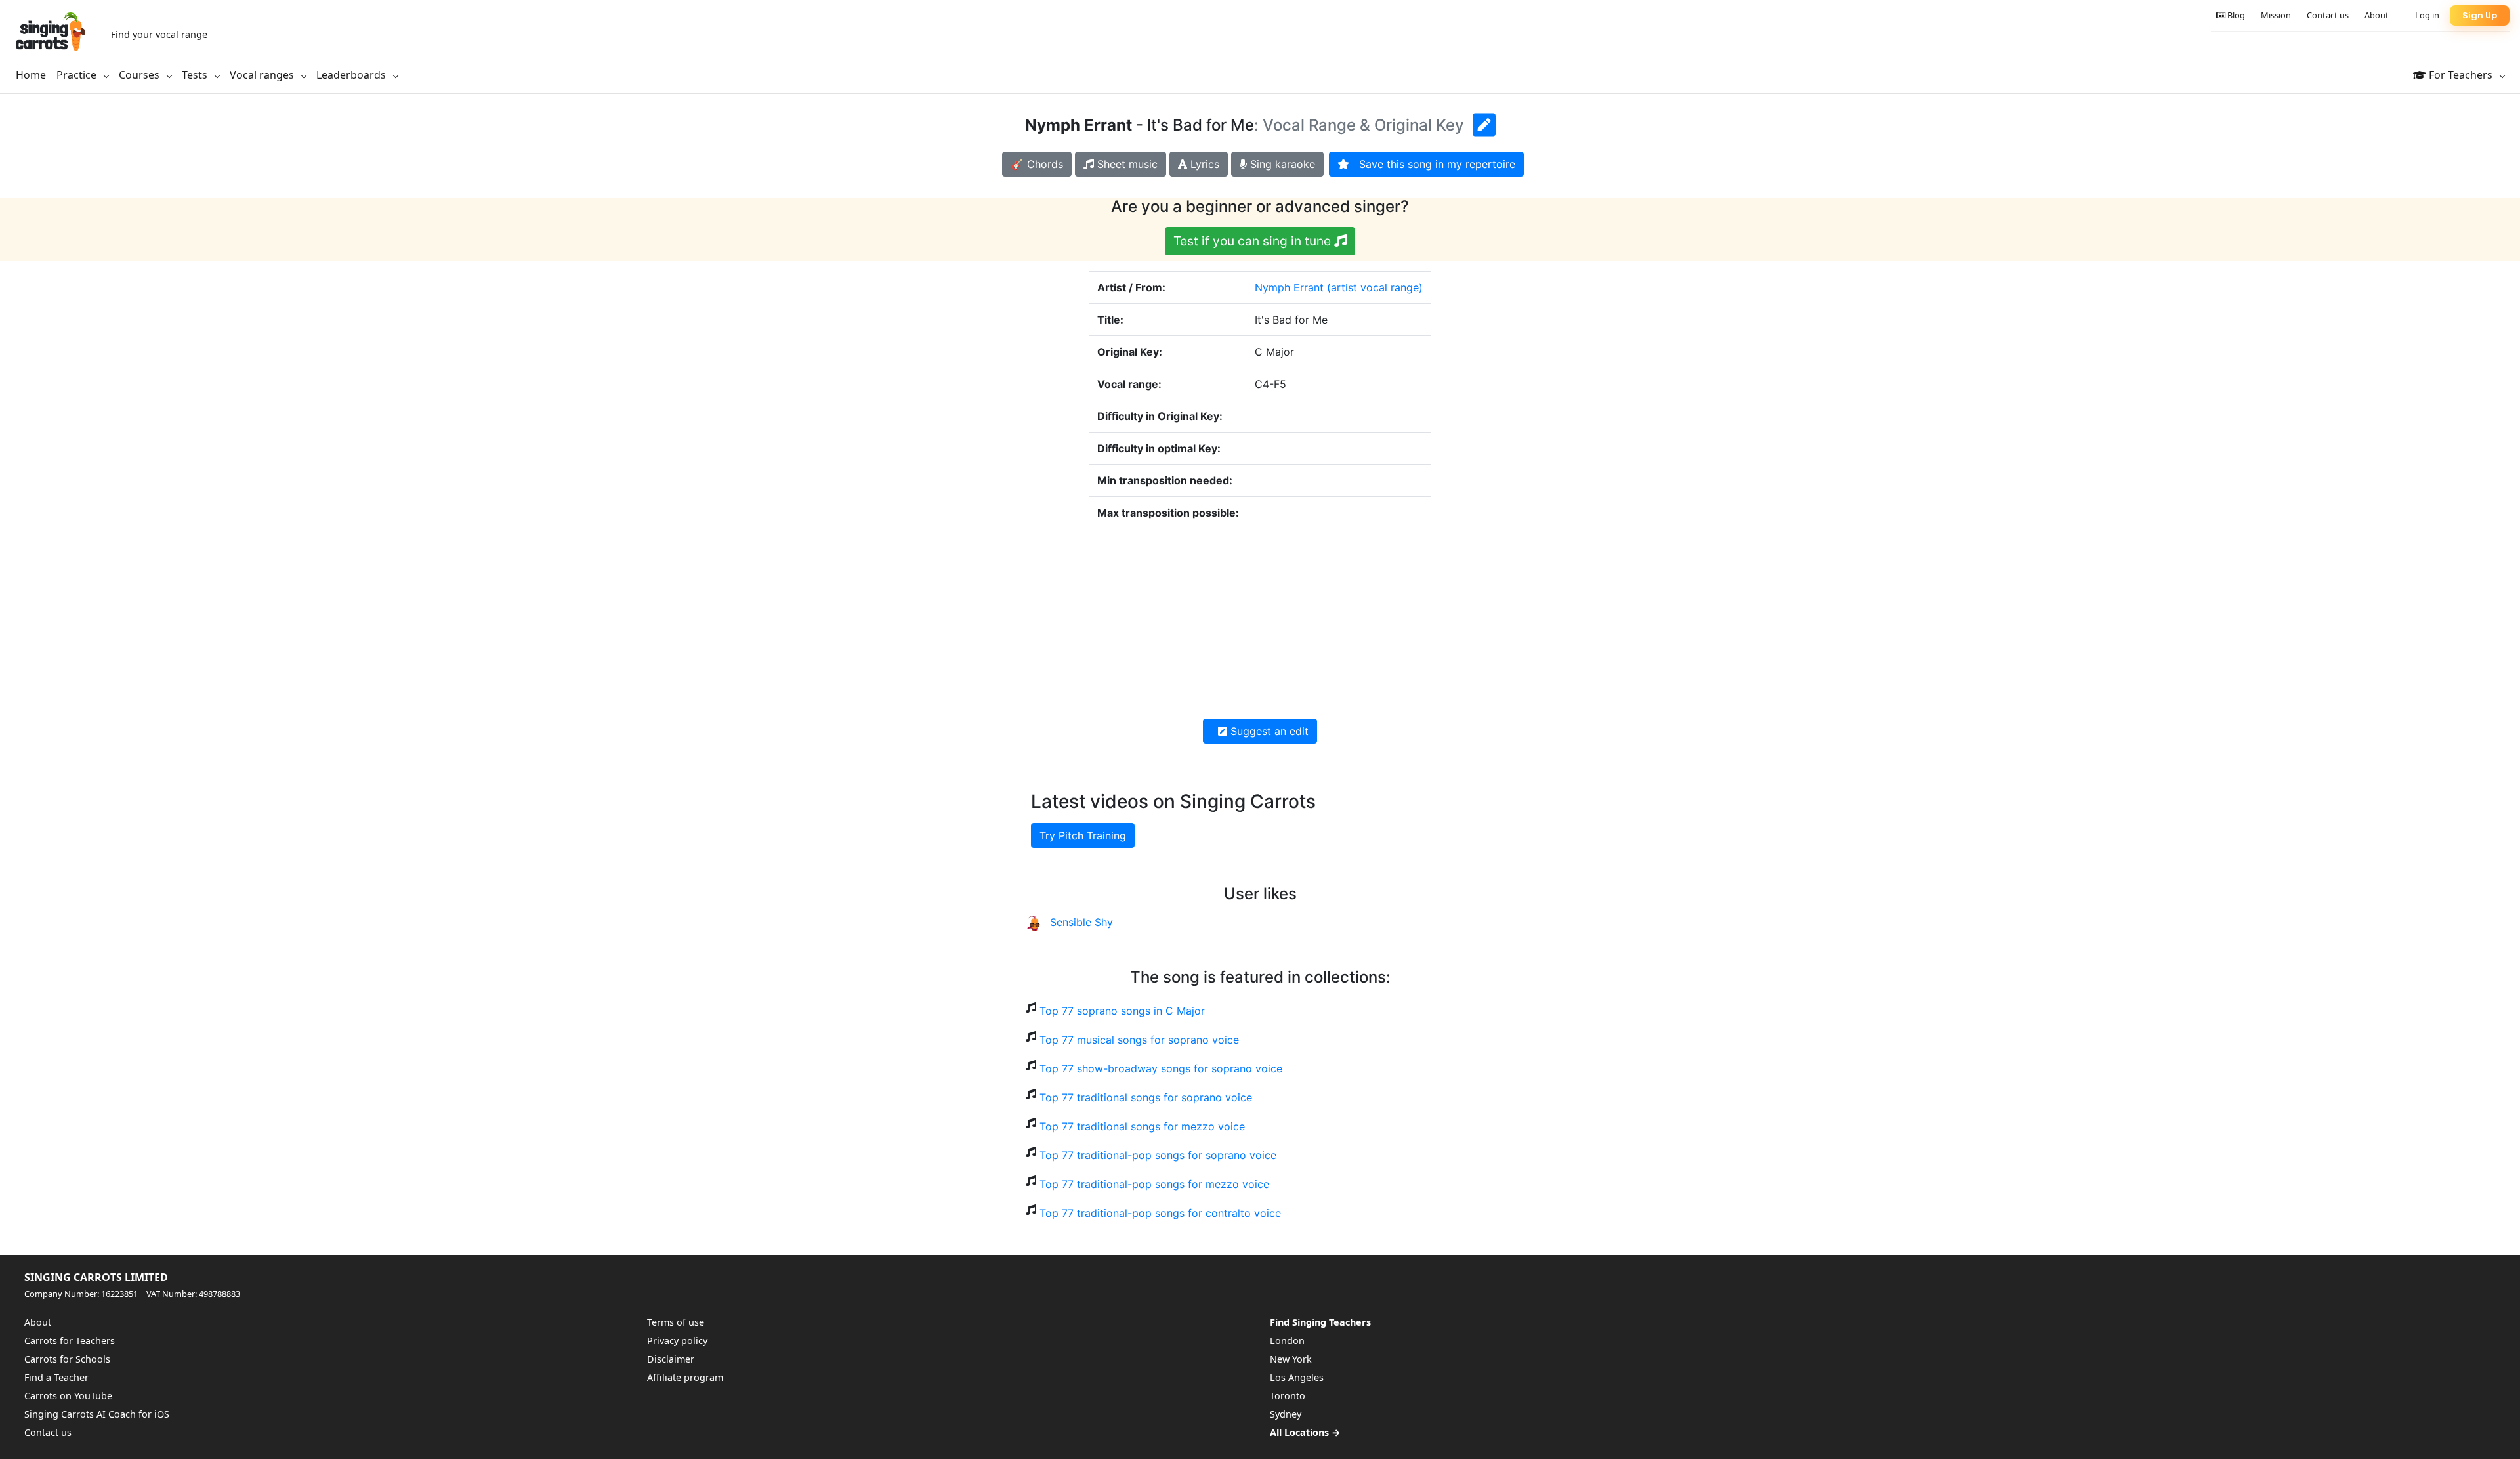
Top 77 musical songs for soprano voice (1139, 1040)
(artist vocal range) (1375, 287)
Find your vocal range (159, 34)
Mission (2276, 15)
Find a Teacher (56, 1377)
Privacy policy (677, 1341)
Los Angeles (1297, 1377)
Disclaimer (671, 1359)
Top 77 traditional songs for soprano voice (1146, 1097)
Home (31, 75)
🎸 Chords (1037, 164)
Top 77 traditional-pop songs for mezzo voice (1154, 1184)
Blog (2235, 15)
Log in (2427, 15)
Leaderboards (352, 75)
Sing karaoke (1281, 164)
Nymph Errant (1289, 287)
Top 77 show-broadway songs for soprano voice (1161, 1068)
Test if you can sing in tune (1254, 241)
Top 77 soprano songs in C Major (1122, 1011)
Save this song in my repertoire (1432, 164)
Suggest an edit (1268, 731)
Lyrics (1203, 164)
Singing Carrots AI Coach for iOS (97, 1414)
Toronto (1288, 1396)
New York (1291, 1359)
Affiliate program (685, 1377)
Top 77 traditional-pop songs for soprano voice (1158, 1155)
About (2377, 15)
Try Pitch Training (1083, 835)
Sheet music (1126, 164)
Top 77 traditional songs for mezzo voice (1142, 1126)
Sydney (1286, 1414)
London (1287, 1341)
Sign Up (2480, 15)
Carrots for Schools (67, 1359)
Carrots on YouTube (68, 1396)
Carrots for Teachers (70, 1341)
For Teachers (2461, 75)
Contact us (2328, 15)
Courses (140, 75)
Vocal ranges (263, 75)
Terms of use (676, 1322)
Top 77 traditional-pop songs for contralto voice (1160, 1213)
